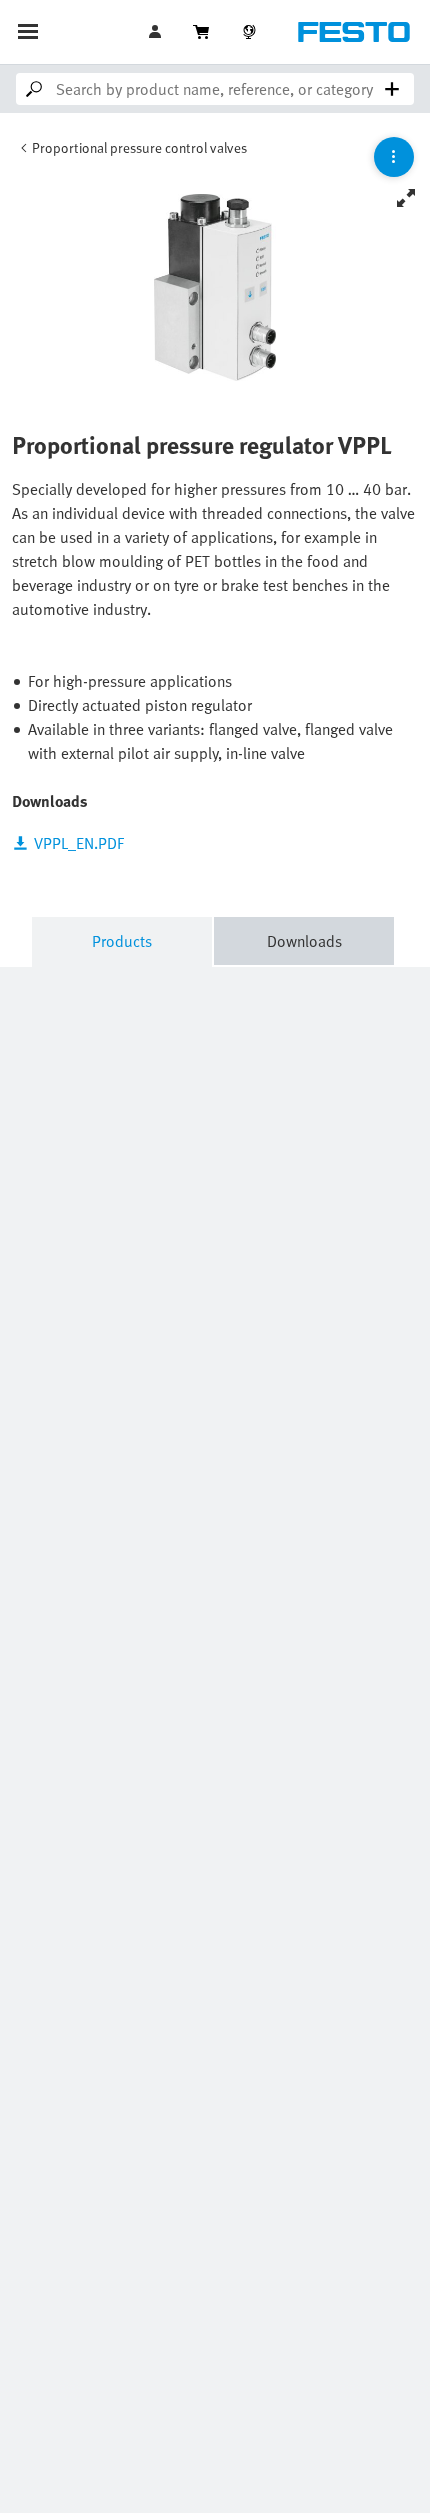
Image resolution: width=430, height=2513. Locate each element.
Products (122, 941)
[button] (157, 32)
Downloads (304, 941)
